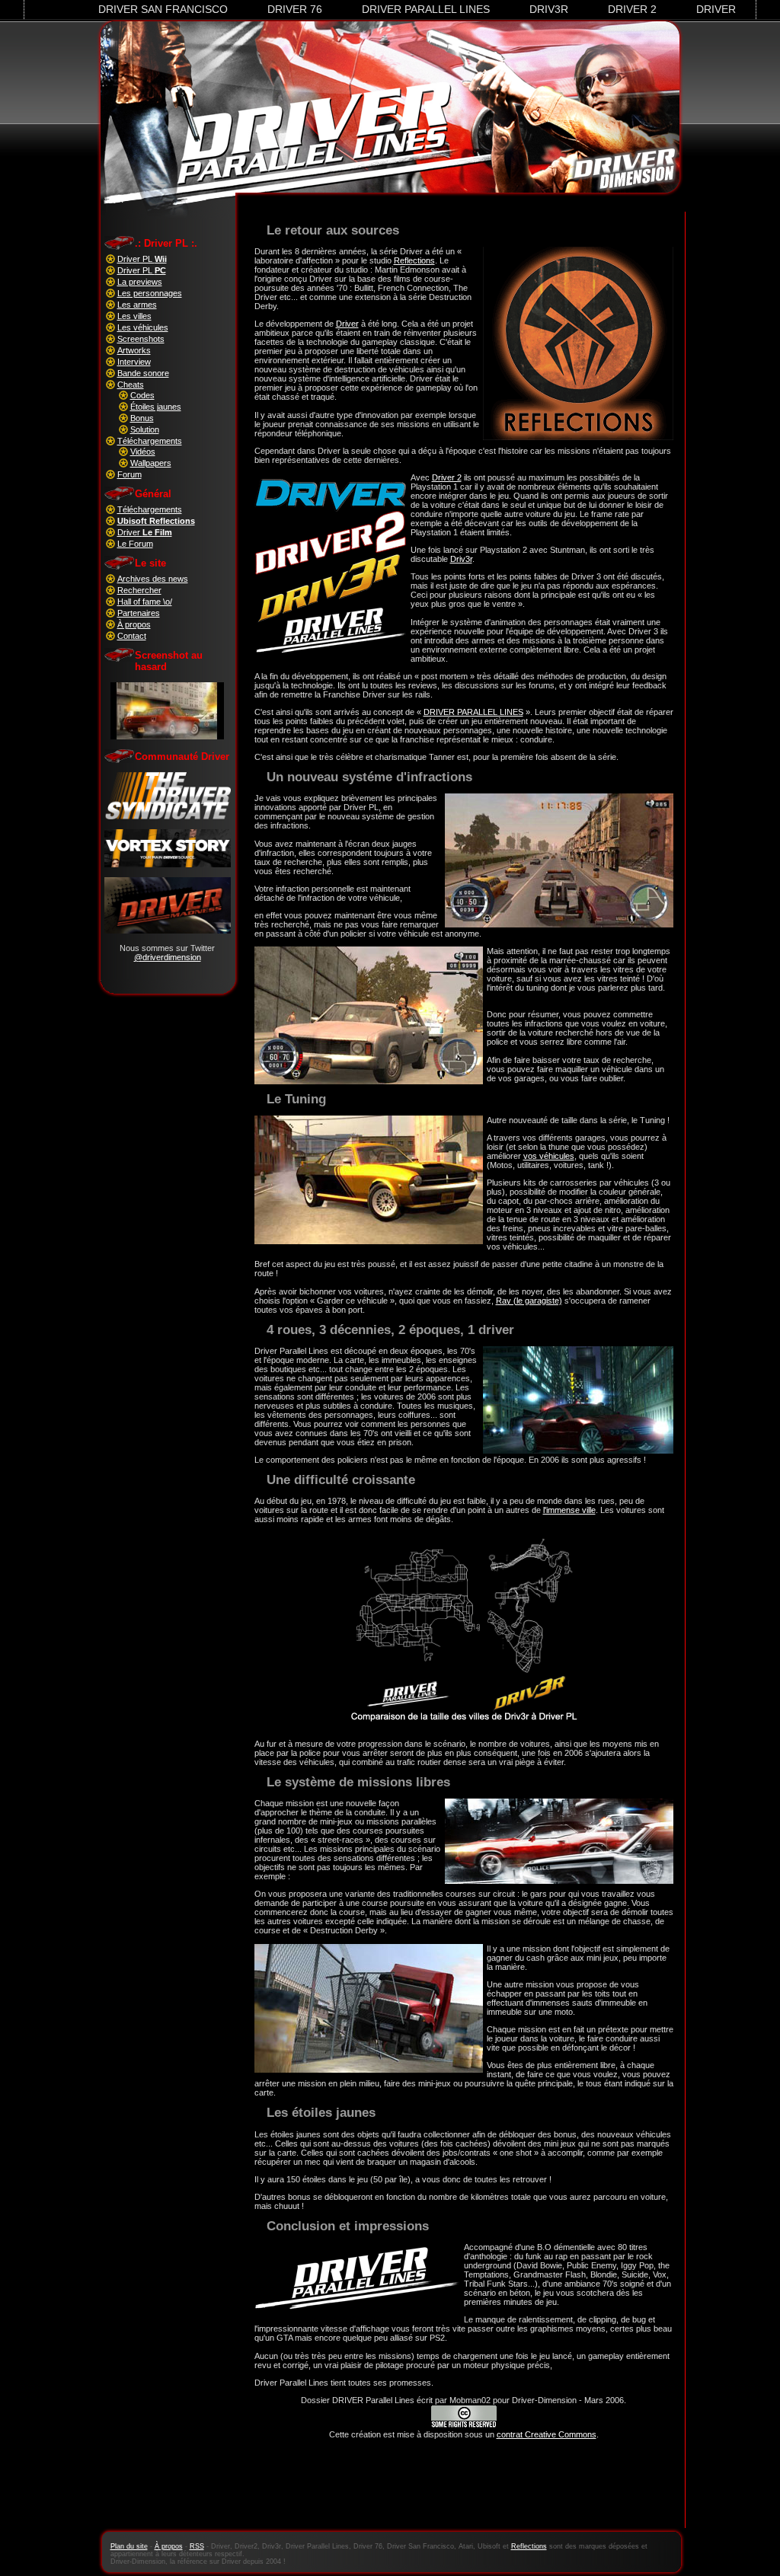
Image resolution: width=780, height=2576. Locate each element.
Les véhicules (143, 327)
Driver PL (142, 259)
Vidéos (143, 452)
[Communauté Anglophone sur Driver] (168, 930)
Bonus (142, 418)
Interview (134, 362)
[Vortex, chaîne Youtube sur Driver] (168, 864)
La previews (140, 282)
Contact (132, 636)
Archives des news (153, 579)
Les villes (134, 316)
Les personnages (150, 293)
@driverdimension (168, 957)
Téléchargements (150, 441)
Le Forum (135, 544)
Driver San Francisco (163, 9)
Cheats (131, 385)
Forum (129, 474)
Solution (145, 429)
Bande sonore (143, 373)
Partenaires (139, 613)
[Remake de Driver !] (168, 816)
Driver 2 (632, 9)
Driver (716, 9)
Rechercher (139, 590)
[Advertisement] (464, 2492)
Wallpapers (151, 463)
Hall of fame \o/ (145, 602)
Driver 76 (295, 9)
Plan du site (129, 2546)
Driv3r (549, 9)
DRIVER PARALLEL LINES (473, 712)
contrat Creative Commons (547, 2434)
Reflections (414, 260)
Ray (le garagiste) (529, 1301)
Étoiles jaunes (156, 407)
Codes (142, 395)
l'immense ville (569, 1510)
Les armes (137, 305)
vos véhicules (549, 1156)
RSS (197, 2546)
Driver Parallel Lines (426, 9)
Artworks (134, 350)
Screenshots (141, 339)
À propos (134, 624)
